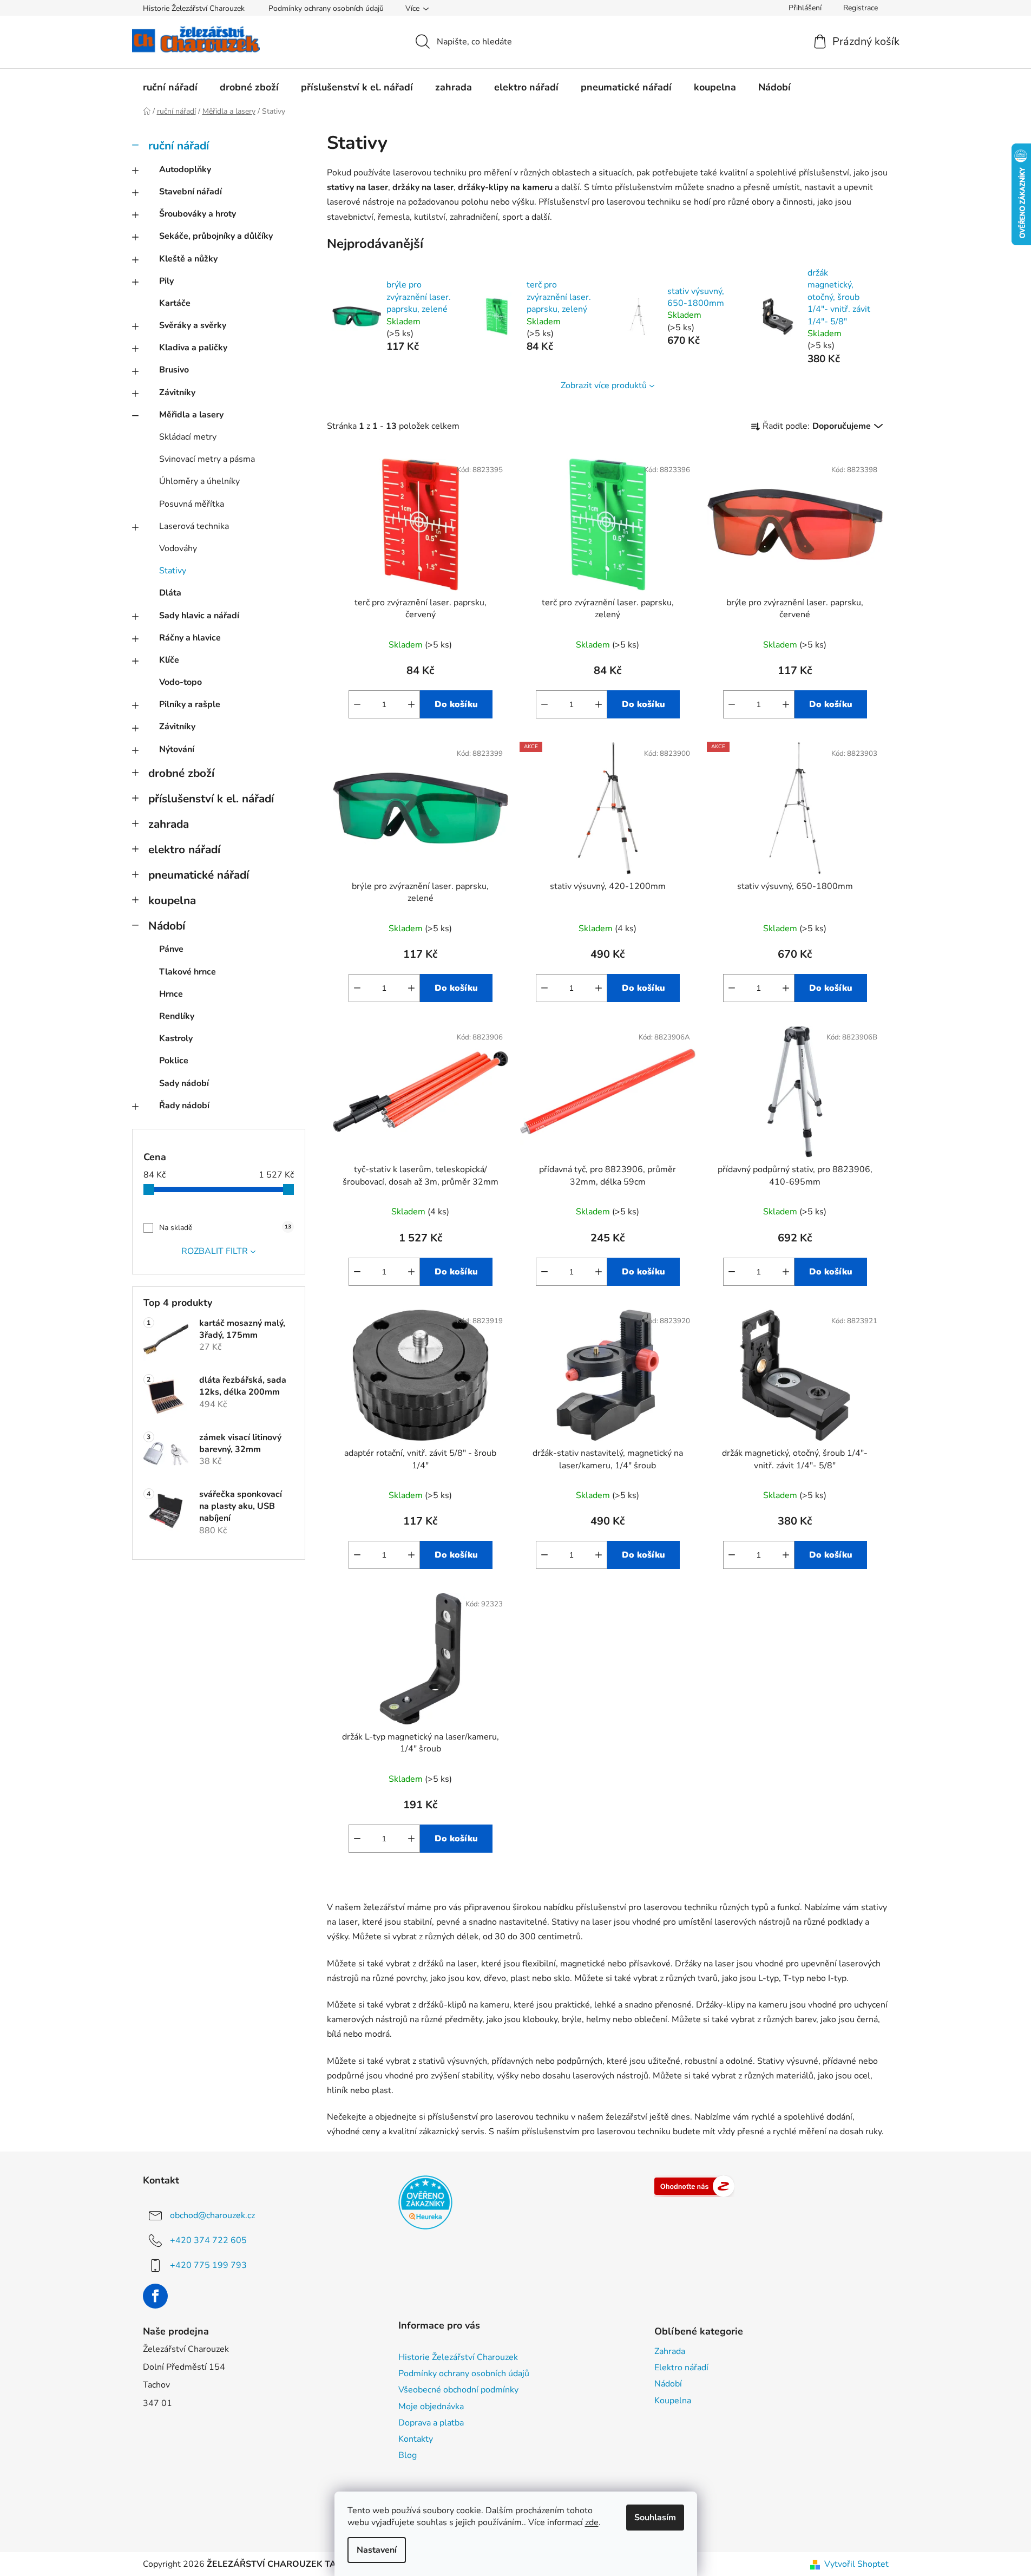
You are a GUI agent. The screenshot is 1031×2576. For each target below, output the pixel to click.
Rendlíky (177, 1016)
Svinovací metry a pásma (207, 459)
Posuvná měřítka (192, 504)
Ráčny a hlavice (190, 638)
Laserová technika (194, 526)
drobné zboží (181, 773)
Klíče (169, 660)
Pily (166, 281)
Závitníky (177, 393)
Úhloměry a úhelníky (199, 481)
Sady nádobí (184, 1083)
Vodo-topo (180, 682)
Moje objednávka (431, 2407)
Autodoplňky (185, 169)
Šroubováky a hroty (198, 214)
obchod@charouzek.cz (212, 2215)
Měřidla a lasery (191, 415)
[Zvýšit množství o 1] (411, 704)
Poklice (174, 1061)
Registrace (861, 8)
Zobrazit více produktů (604, 385)
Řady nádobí (184, 1106)
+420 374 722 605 (208, 2240)
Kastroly (176, 1038)
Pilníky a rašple (190, 704)
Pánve (171, 949)
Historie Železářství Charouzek (194, 8)
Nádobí (167, 926)
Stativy (173, 571)
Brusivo (174, 370)
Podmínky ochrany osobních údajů (326, 8)
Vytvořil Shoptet (856, 2564)
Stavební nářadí (191, 192)
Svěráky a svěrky (193, 325)
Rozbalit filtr (215, 1251)
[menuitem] (170, 87)
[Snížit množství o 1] (357, 704)
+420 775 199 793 (208, 2265)
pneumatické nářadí (199, 875)
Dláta (170, 593)
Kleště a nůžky (188, 259)
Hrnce (171, 994)
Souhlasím (655, 2518)
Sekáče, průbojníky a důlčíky (216, 236)
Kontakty (416, 2439)
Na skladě (225, 1228)
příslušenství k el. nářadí (211, 799)
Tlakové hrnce (188, 972)
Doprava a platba (431, 2423)
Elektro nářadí (681, 2368)
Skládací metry (188, 437)
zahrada (169, 824)
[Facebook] (155, 2296)
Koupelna (673, 2401)
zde (592, 2522)
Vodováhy (178, 548)
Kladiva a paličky (193, 348)
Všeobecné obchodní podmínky (458, 2390)
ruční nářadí (179, 146)
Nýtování (177, 749)
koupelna (172, 900)
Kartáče (175, 303)
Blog (408, 2455)
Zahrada (670, 2351)
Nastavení (377, 2550)
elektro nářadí (184, 849)
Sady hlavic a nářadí (199, 616)
